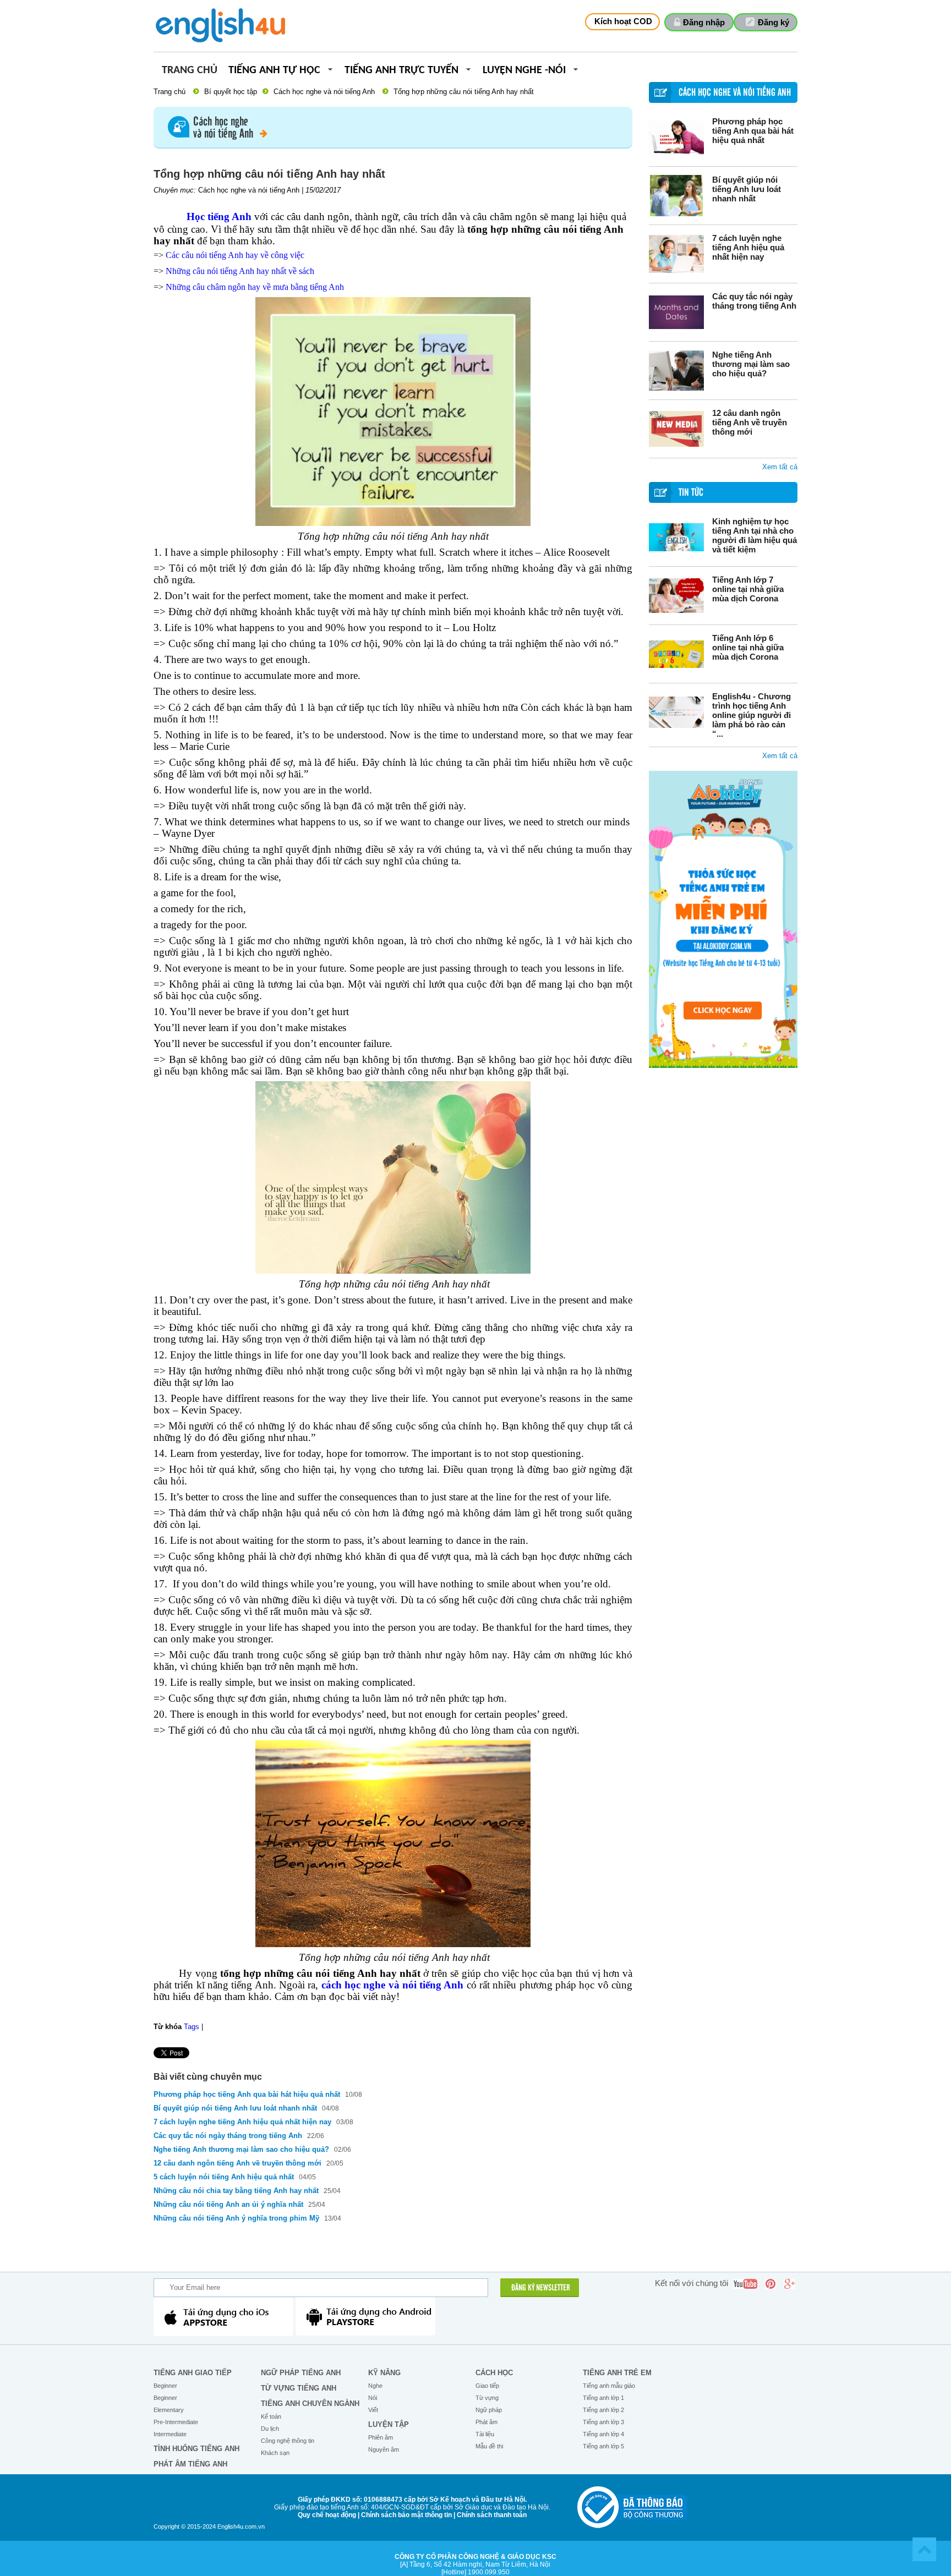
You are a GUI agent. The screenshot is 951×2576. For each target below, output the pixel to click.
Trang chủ (190, 71)
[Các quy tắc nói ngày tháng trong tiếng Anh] (676, 312)
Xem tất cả (780, 467)
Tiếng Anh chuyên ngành (310, 2404)
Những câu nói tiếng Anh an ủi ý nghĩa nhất (228, 2204)
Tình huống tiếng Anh (196, 2449)
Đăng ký (774, 22)
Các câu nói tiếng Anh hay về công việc (235, 255)
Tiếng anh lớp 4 (603, 2434)
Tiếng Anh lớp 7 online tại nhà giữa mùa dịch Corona (748, 589)
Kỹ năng (384, 2373)
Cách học (494, 2373)
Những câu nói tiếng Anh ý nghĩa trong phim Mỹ (236, 2218)
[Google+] (789, 2284)
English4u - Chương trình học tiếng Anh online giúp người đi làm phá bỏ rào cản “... (751, 715)
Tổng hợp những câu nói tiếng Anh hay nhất (464, 92)
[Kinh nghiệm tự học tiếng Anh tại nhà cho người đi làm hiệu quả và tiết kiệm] (676, 537)
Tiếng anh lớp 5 (603, 2446)
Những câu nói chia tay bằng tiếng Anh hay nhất (236, 2191)
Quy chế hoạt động (327, 2515)
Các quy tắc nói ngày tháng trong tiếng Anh (754, 301)
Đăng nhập (704, 22)
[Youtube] (745, 2284)
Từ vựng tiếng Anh (299, 2388)
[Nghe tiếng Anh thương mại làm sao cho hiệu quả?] (676, 371)
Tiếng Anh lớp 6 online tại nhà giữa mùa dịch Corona (748, 647)
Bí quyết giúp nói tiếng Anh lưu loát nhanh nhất (747, 189)
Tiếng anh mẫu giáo (609, 2386)
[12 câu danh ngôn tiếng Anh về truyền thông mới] (676, 429)
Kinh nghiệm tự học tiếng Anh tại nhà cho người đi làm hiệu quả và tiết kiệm (755, 535)
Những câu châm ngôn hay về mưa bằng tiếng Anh (255, 287)
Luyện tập (389, 2424)
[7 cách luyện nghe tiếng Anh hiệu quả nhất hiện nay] (676, 254)
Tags (192, 2027)
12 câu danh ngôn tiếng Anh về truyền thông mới (750, 422)
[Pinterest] (770, 2284)
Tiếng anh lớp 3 (603, 2422)
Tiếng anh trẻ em (617, 2373)
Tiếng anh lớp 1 (603, 2398)
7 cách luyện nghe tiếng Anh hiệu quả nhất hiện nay (748, 247)
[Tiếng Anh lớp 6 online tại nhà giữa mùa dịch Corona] (676, 654)
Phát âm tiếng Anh (190, 2464)
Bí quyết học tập (231, 92)
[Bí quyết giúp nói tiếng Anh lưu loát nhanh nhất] (676, 196)
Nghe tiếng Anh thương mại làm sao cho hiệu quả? (751, 364)
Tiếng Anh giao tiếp (193, 2373)
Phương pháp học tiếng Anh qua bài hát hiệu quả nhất (753, 131)
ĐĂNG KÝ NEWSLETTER (541, 2288)
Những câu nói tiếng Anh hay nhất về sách (240, 271)
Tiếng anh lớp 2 (603, 2410)
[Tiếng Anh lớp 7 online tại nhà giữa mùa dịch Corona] (676, 596)
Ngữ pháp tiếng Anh (301, 2373)
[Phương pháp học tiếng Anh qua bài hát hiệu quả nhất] (676, 137)
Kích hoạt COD (623, 21)
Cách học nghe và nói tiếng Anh (324, 92)
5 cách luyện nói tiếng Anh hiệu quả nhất (224, 2177)
